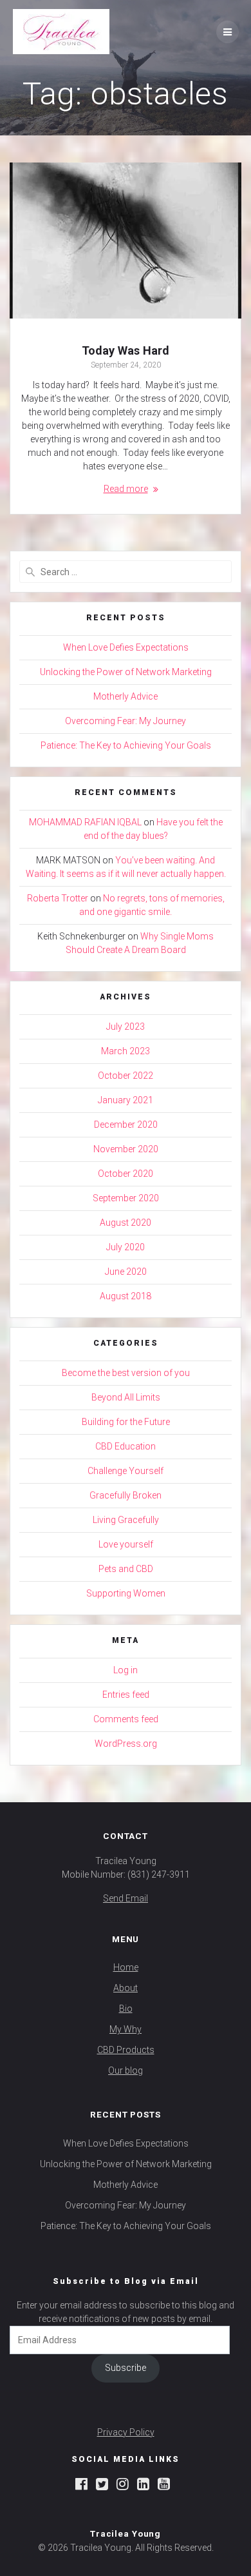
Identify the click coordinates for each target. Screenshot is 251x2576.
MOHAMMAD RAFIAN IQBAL (85, 822)
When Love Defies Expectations (126, 647)
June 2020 (126, 1272)
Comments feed (126, 1719)
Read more (126, 489)
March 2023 (126, 1051)
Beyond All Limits (126, 1397)
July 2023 (126, 1027)
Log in (126, 1670)
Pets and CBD (126, 1569)
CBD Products (126, 2050)
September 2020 (126, 1198)
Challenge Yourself (126, 1471)
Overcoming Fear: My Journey (126, 721)
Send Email (126, 1898)
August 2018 (126, 1296)
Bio (126, 2009)
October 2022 (126, 1076)
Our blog (126, 2070)
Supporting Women (126, 1593)
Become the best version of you (126, 1373)
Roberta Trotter (58, 898)
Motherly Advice (126, 696)
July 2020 (126, 1247)
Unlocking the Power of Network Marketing (126, 672)
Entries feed (126, 1695)
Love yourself (126, 1544)
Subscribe (126, 2368)
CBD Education (126, 1446)
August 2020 (126, 1223)
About (126, 1988)
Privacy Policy (126, 2432)
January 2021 (126, 1100)
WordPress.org (126, 1744)
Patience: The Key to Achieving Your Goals (126, 745)
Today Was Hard (126, 350)
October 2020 (126, 1174)
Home (126, 1967)
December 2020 (126, 1125)
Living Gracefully (126, 1520)
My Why (126, 2029)
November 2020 (126, 1149)
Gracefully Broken (126, 1495)
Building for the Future (126, 1422)
